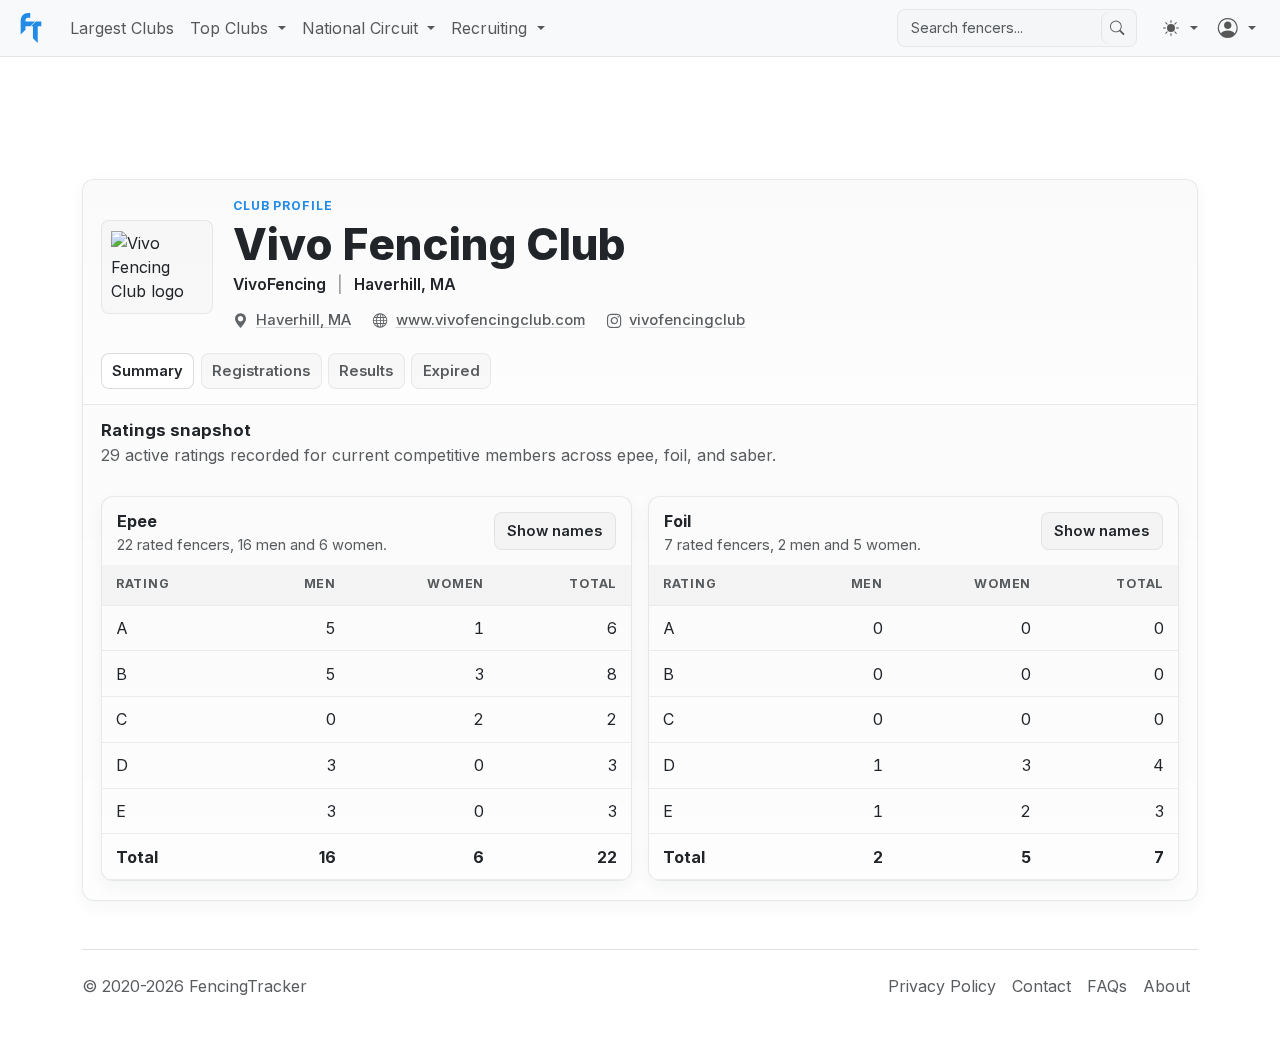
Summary (147, 371)
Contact (1041, 986)
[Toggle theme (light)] (1180, 28)
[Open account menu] (1237, 28)
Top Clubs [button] (229, 28)
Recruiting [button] (489, 28)
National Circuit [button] (360, 28)
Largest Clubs (122, 28)
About (1166, 986)
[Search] (1117, 28)
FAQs (1107, 986)
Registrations (261, 371)
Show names (554, 531)
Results (366, 371)
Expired (451, 371)
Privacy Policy (942, 986)
